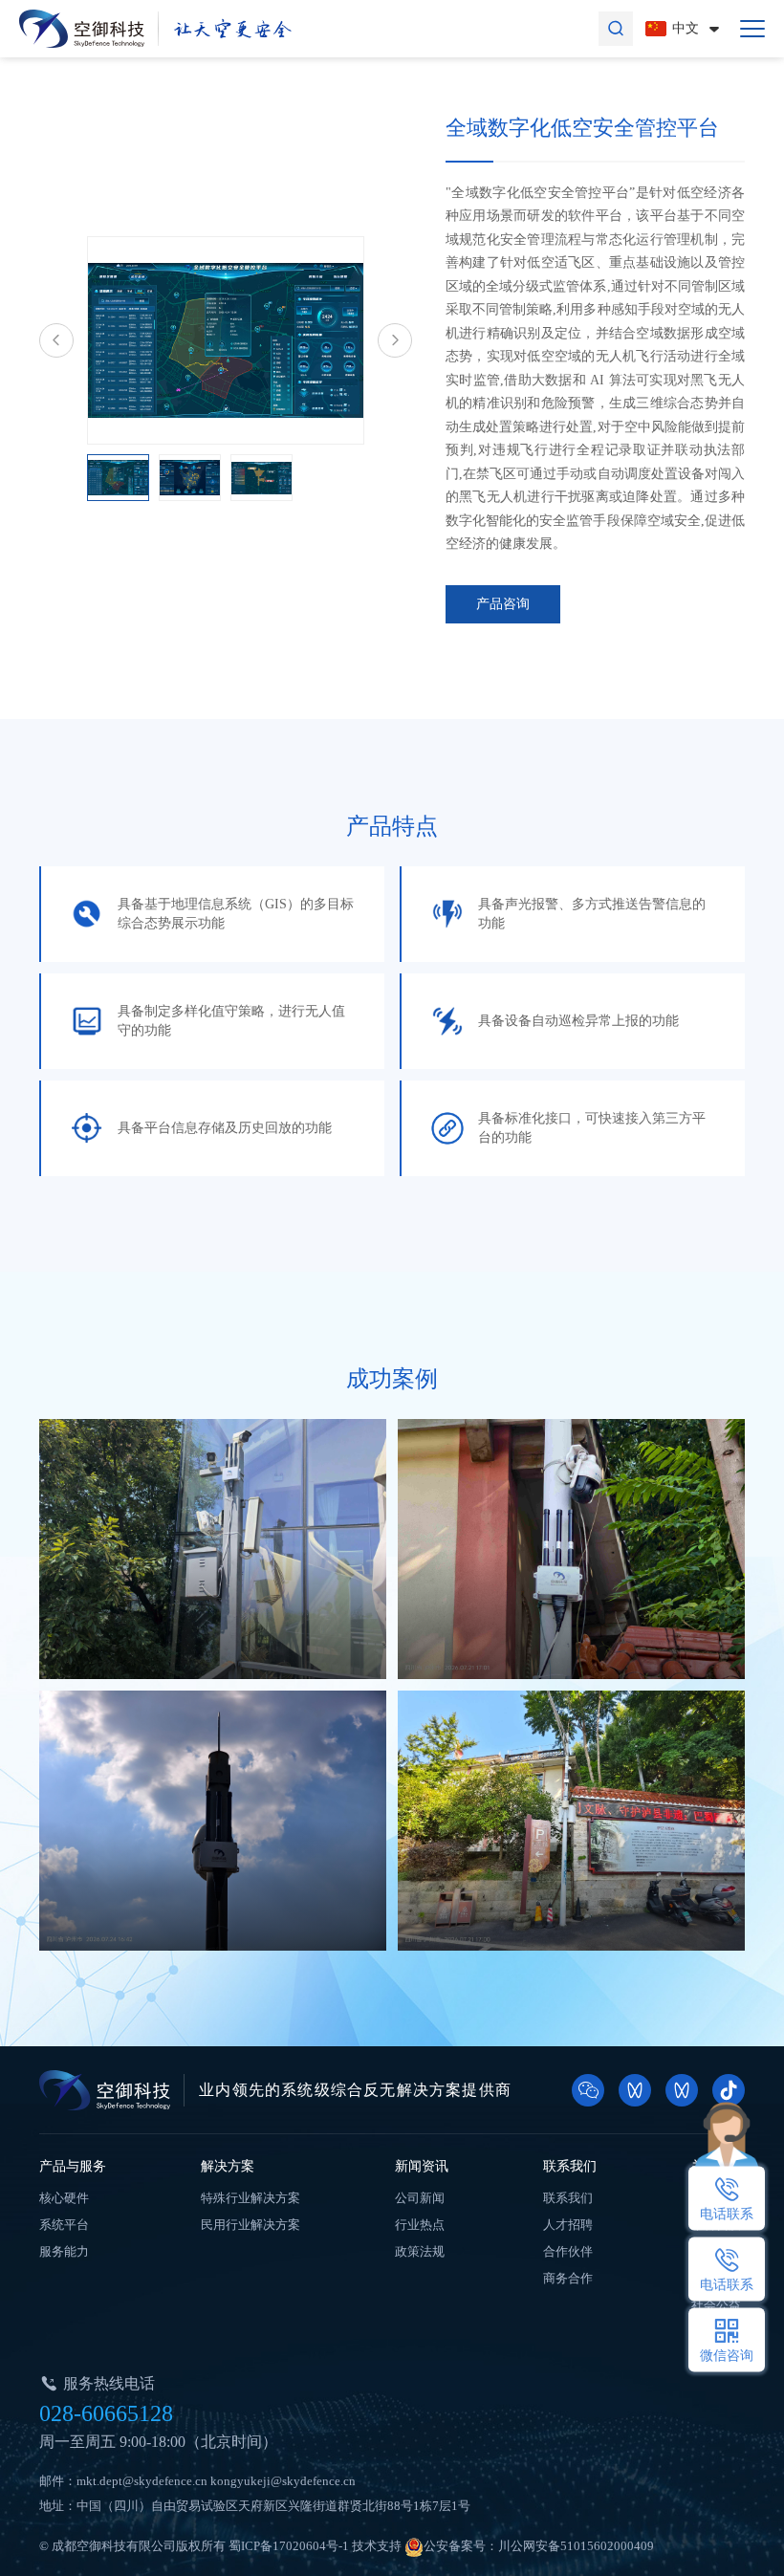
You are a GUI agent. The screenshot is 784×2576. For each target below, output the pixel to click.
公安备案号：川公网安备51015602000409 (539, 2546)
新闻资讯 (422, 2166)
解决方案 (228, 2166)
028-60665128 (106, 2413)
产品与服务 (73, 2166)
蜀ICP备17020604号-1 (289, 2546)
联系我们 (570, 2166)
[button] (56, 340)
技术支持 (377, 2546)
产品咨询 (503, 604)
